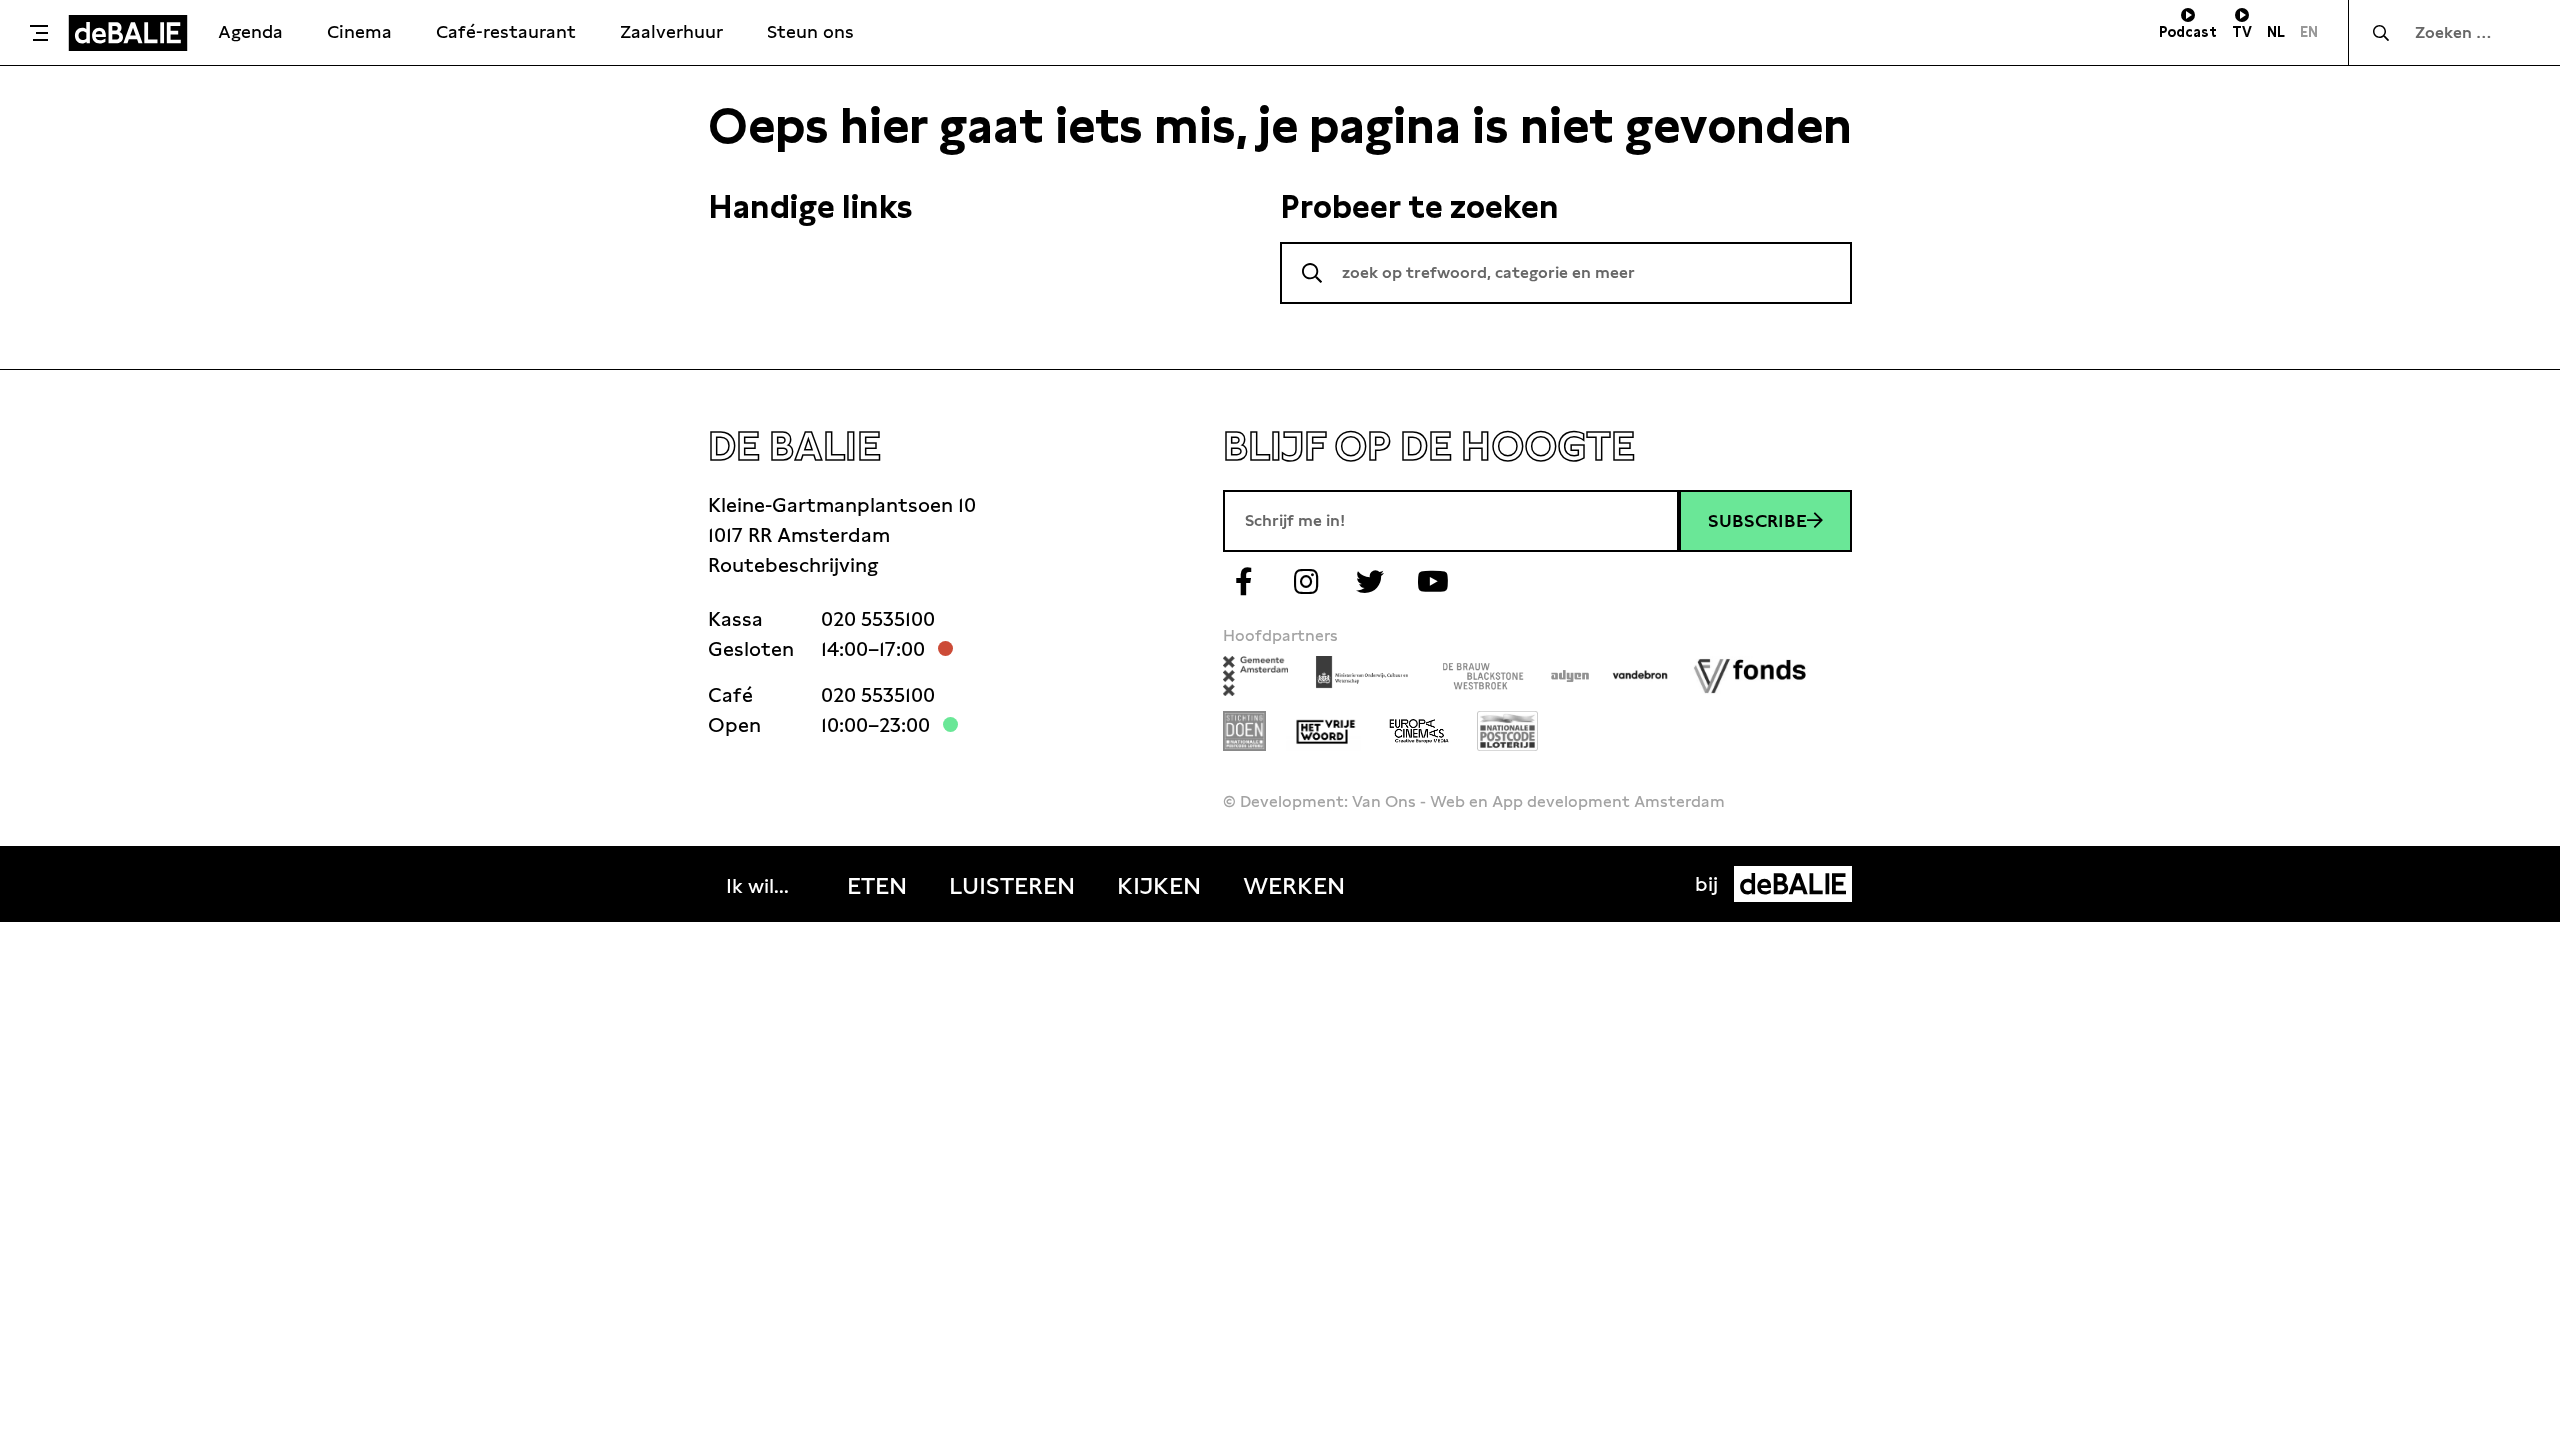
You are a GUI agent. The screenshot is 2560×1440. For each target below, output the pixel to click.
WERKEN (1294, 886)
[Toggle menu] (39, 33)
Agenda (250, 31)
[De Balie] (128, 33)
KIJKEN (1159, 886)
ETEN (877, 886)
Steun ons (810, 31)
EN (2309, 32)
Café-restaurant (506, 31)
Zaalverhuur (671, 31)
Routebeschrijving (793, 565)
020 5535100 (878, 619)
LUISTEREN (1012, 886)
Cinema (359, 31)
